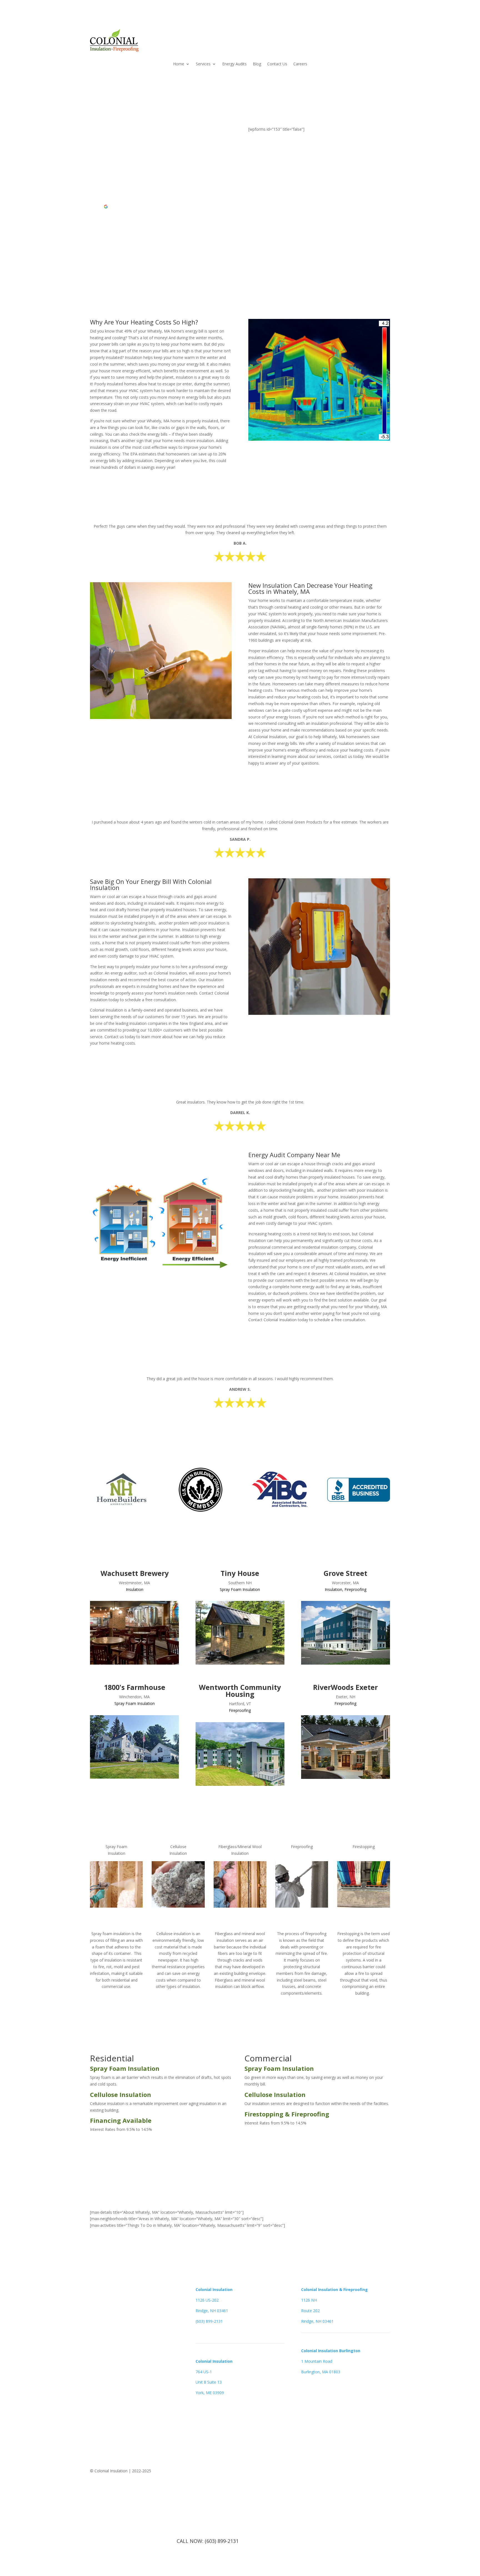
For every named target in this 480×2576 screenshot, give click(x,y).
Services (203, 64)
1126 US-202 (207, 2300)
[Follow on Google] (106, 2403)
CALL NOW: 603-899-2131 (197, 2144)
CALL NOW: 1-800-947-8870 (131, 254)
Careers (300, 64)
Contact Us (277, 64)
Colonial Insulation (214, 2289)
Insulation (135, 1589)
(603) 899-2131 (209, 2321)
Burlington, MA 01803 (321, 2372)
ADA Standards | (325, 2471)
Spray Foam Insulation (240, 1589)
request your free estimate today (140, 232)
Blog (257, 64)
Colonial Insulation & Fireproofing (334, 2289)
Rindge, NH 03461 (212, 2311)
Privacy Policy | (356, 2471)
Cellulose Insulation (121, 2094)
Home (179, 64)
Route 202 (310, 2311)
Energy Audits (234, 64)
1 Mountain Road (317, 2361)
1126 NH (309, 2300)
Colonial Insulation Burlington (331, 2351)
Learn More (116, 1919)
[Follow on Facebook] (94, 2403)
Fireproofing (355, 1589)
